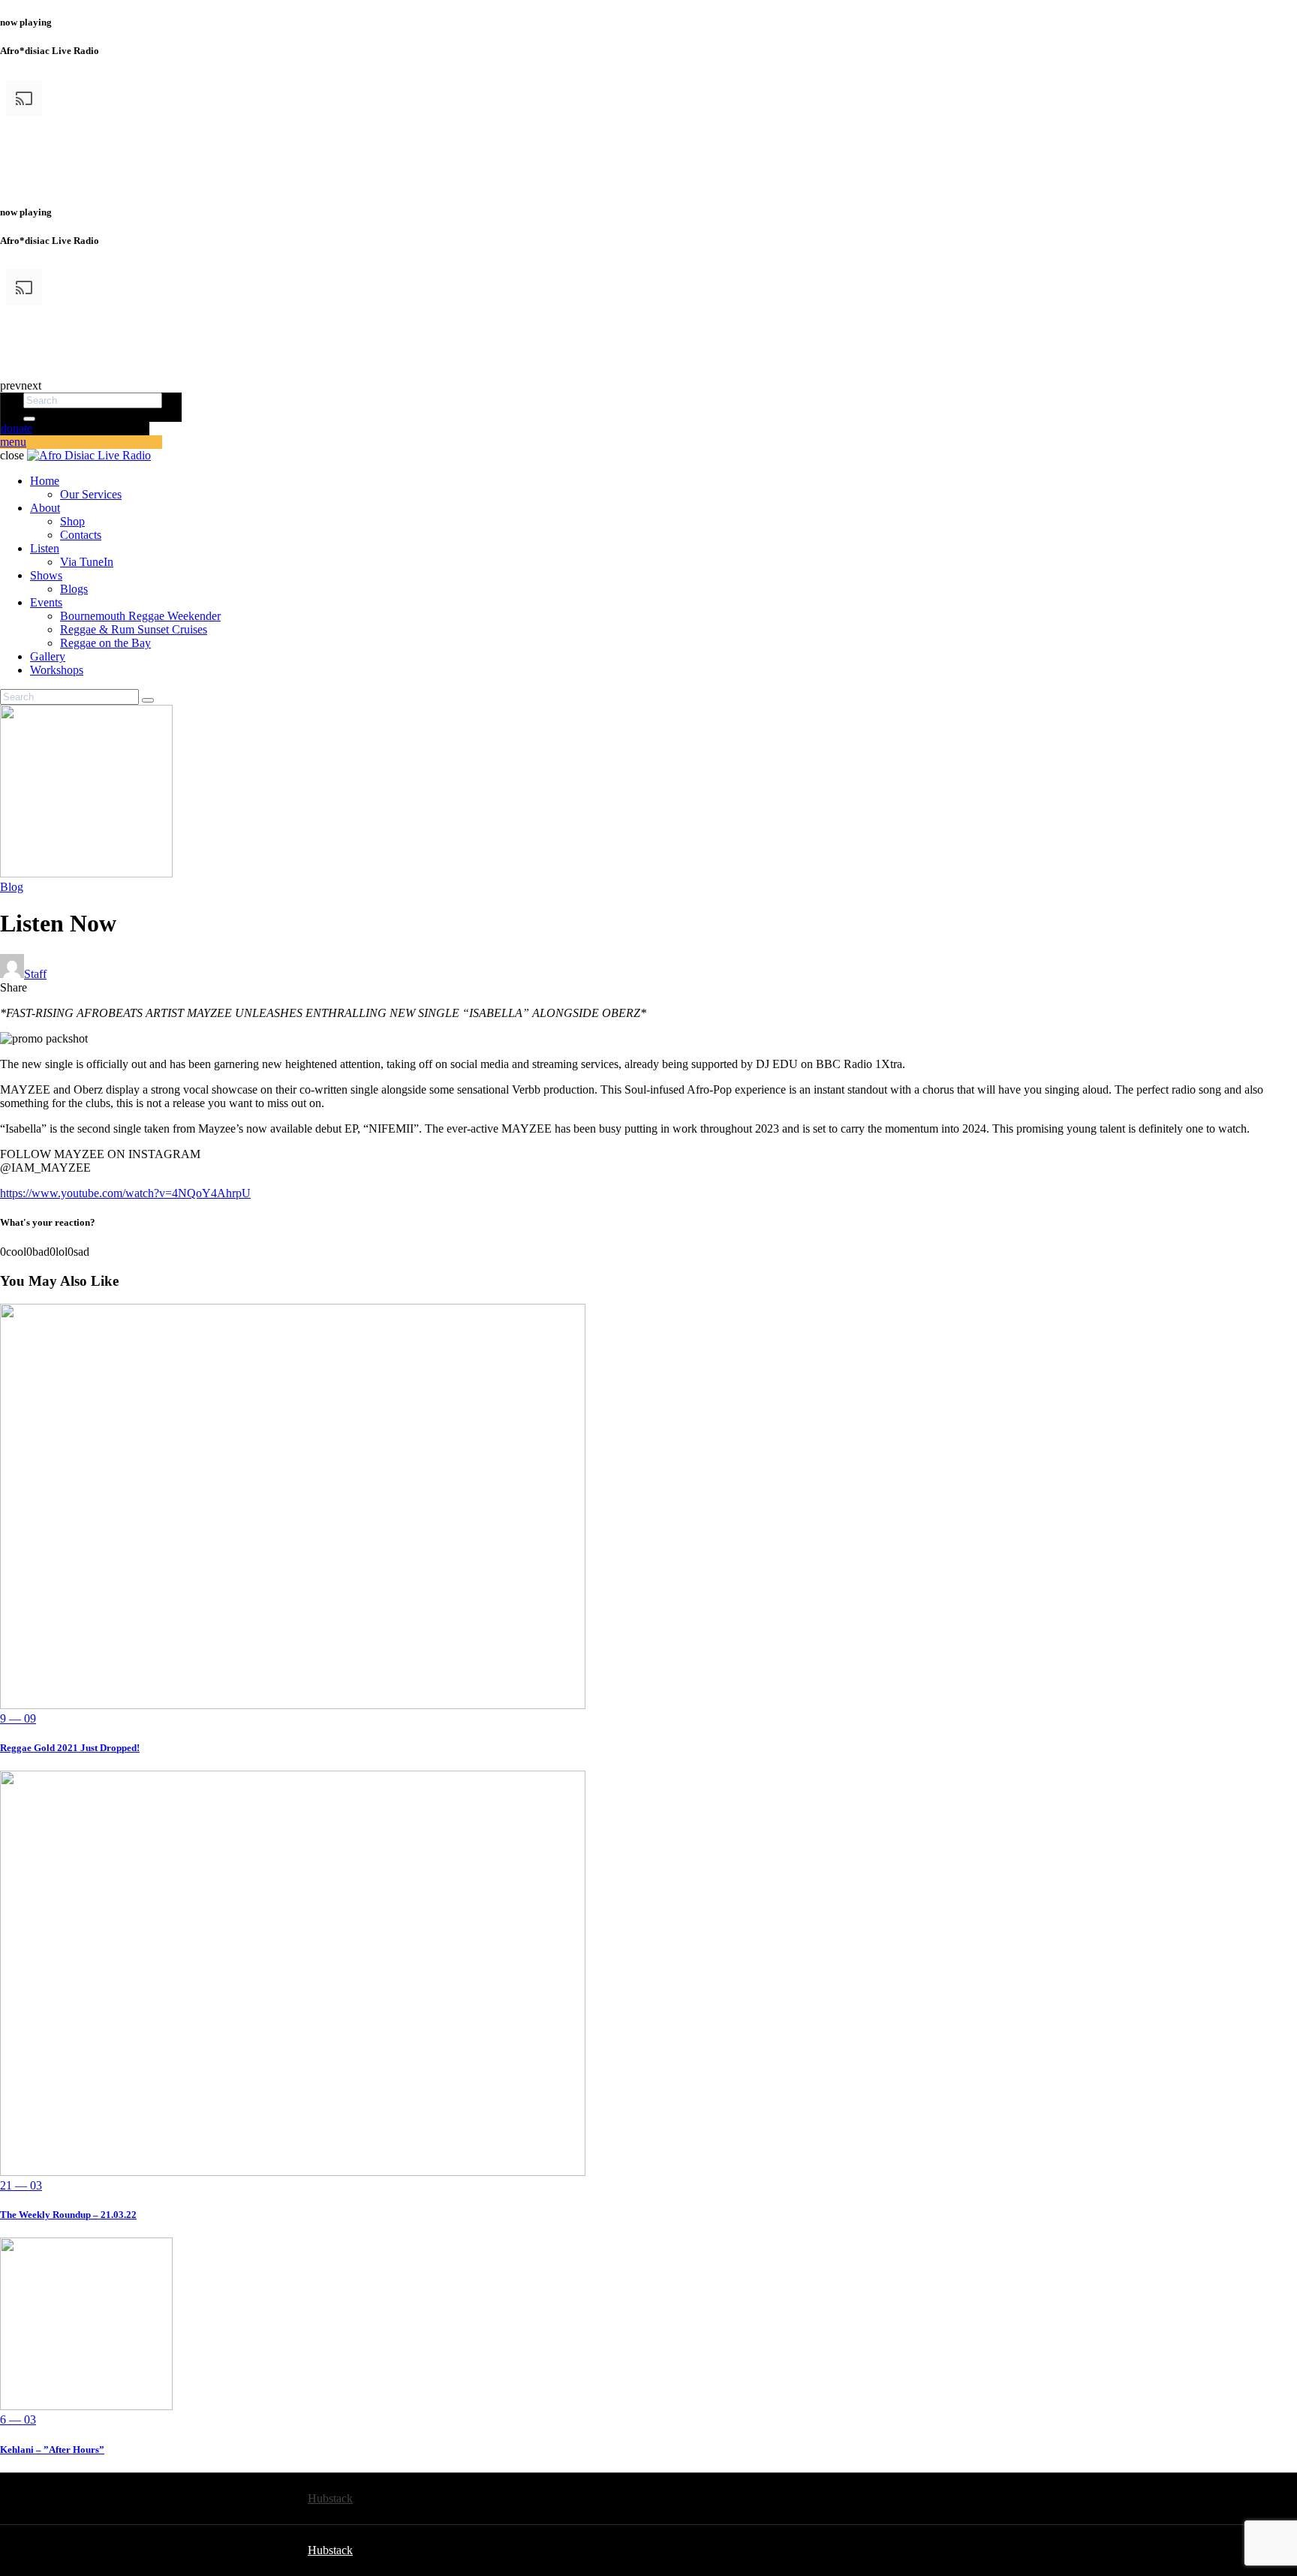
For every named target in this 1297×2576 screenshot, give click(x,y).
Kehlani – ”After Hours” (52, 2450)
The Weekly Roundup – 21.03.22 (68, 2215)
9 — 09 (18, 1718)
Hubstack (330, 2498)
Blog (12, 887)
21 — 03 (21, 2185)
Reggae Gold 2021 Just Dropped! (70, 1748)
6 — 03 (18, 2420)
